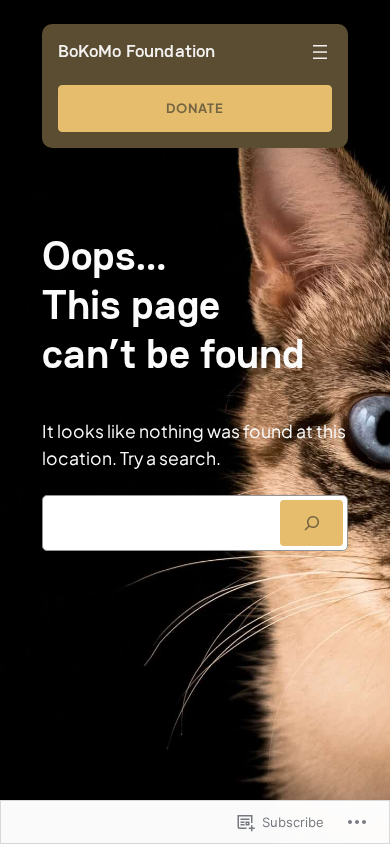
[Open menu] (320, 52)
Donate (195, 108)
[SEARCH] (312, 523)
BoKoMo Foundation (137, 51)
